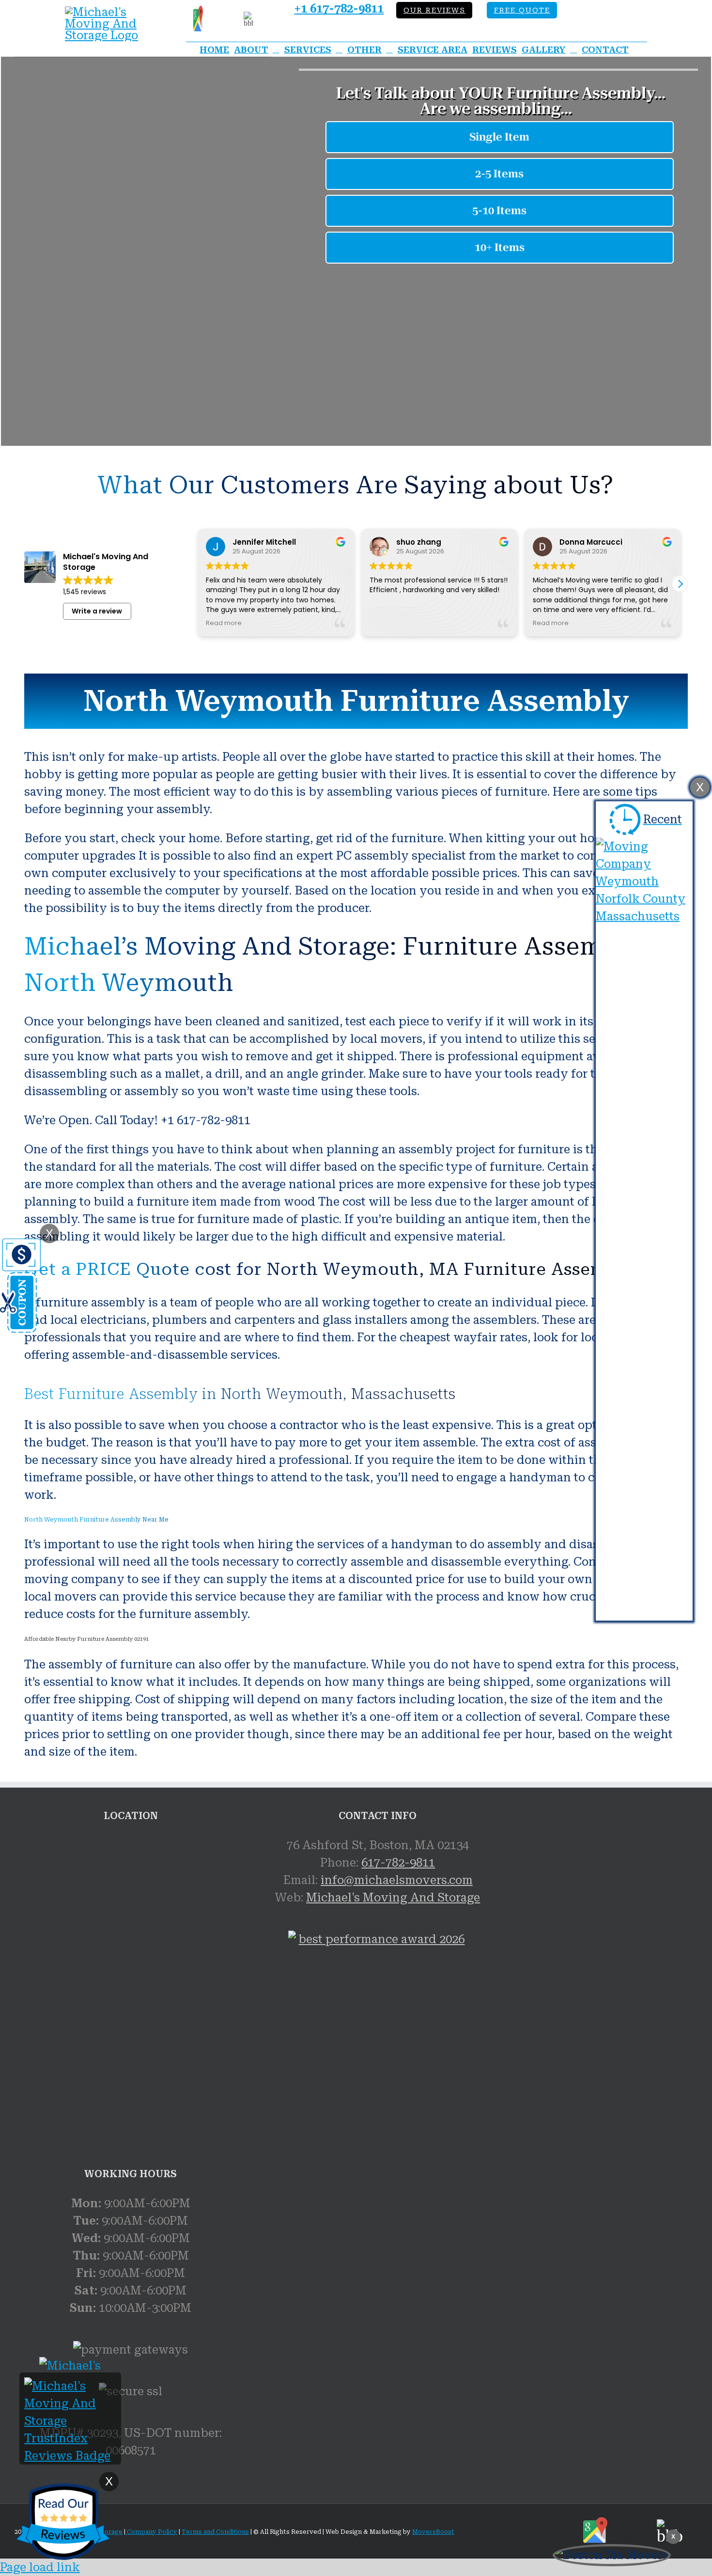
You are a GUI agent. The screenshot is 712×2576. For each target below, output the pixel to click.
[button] (680, 584)
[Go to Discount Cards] (20, 1329)
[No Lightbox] (109, 12)
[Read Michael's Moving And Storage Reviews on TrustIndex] (70, 2456)
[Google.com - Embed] (131, 1909)
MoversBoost (433, 2532)
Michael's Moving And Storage (393, 1898)
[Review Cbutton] (63, 2522)
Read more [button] (224, 623)
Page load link (40, 2567)
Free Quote (522, 10)
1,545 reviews (85, 592)
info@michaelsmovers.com (397, 1880)
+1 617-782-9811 (339, 9)
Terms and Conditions (215, 2532)
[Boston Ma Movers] (612, 2555)
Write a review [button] (97, 611)
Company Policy (151, 2532)
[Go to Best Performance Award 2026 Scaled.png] (378, 2043)
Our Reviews (434, 10)
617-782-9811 (398, 1863)
